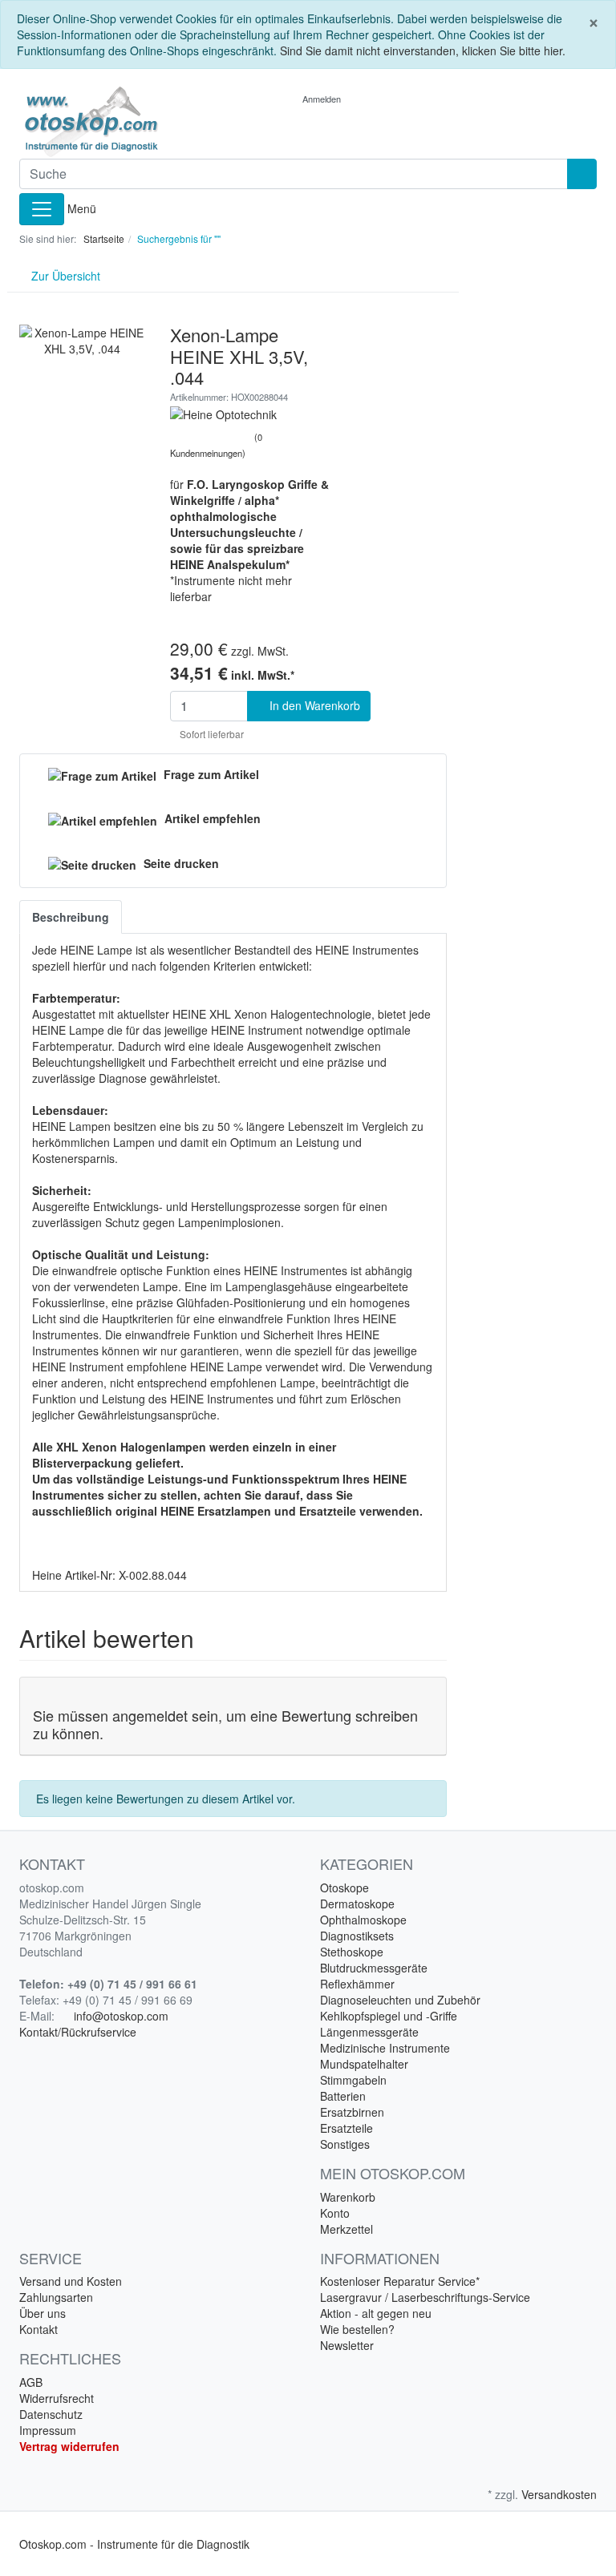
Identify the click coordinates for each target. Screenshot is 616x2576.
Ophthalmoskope (363, 1920)
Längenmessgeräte (369, 2032)
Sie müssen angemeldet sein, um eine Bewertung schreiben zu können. (225, 1724)
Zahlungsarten (56, 2297)
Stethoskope (352, 1952)
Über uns (43, 2313)
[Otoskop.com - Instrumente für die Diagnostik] (107, 122)
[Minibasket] (380, 99)
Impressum (48, 2430)
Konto (335, 2213)
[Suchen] (582, 174)
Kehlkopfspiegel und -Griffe (389, 2016)
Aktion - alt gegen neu (376, 2313)
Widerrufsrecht (57, 2398)
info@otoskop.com (121, 2016)
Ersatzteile (346, 2128)
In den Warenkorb (313, 705)
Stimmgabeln (353, 2080)
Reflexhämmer (357, 1984)
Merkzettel (346, 2229)
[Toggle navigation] (42, 209)
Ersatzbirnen (352, 2112)
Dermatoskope (357, 1904)
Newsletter (347, 2345)
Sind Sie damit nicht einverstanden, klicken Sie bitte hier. (423, 50)
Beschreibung (71, 917)
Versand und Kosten (71, 2281)
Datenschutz (51, 2414)
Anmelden (323, 99)
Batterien (343, 2096)
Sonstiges (345, 2144)
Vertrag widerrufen (69, 2446)
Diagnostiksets (357, 1936)
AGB (31, 2382)
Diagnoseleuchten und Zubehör (400, 2000)
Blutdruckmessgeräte (374, 1968)
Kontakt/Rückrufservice (78, 2032)
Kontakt (38, 2329)
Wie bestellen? (357, 2329)
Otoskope (344, 1888)
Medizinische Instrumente (385, 2048)
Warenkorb (348, 2197)
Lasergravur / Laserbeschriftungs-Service (425, 2297)
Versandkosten (559, 2494)
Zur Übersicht (64, 276)
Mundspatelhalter (364, 2064)
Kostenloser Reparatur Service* (400, 2281)
